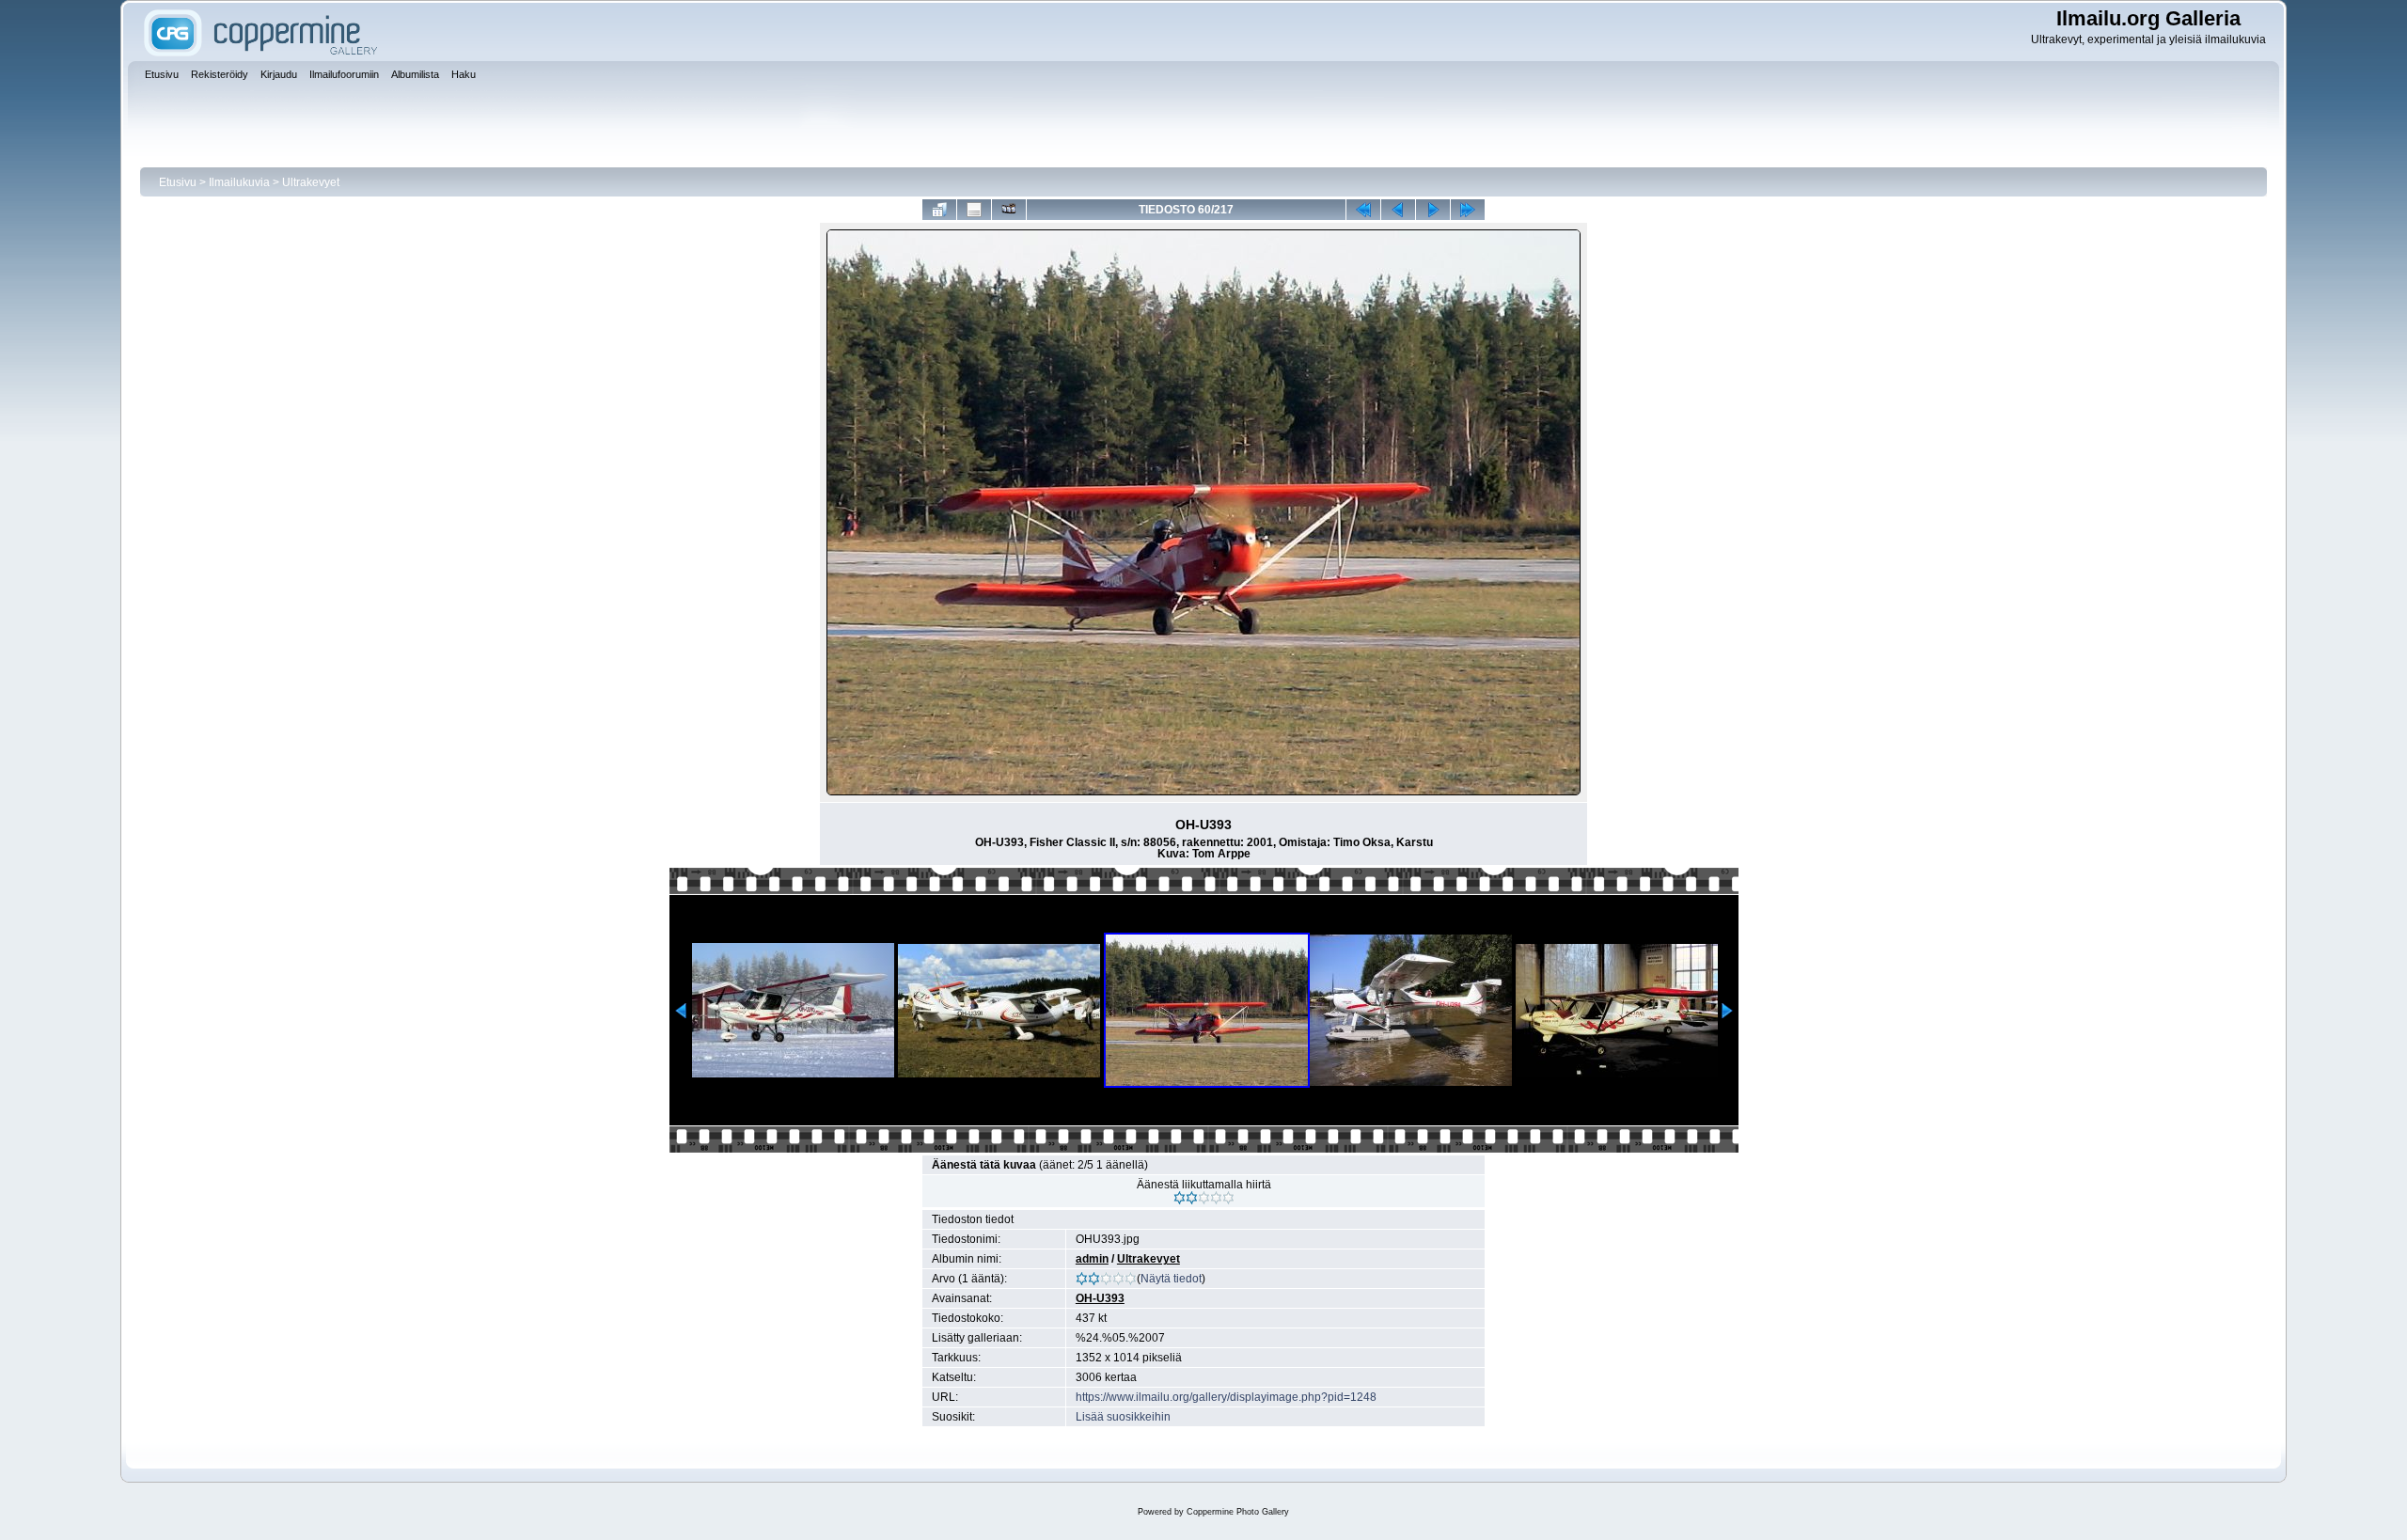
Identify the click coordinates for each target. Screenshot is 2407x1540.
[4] (1216, 1198)
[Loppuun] (1468, 210)
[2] (1192, 1198)
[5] (1228, 1198)
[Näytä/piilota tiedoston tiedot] (974, 210)
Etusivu (178, 182)
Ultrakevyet (311, 182)
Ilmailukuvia (239, 182)
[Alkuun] (1363, 210)
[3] (1204, 1198)
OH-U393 (1100, 1298)
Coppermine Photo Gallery (1238, 1512)
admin (1092, 1259)
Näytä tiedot (1171, 1279)
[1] (1180, 1198)
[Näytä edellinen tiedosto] (1398, 210)
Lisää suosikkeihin (1123, 1417)
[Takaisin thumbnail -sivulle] (939, 210)
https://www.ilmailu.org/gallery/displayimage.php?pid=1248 (1226, 1397)
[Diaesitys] (1009, 210)
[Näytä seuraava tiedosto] (1433, 210)
